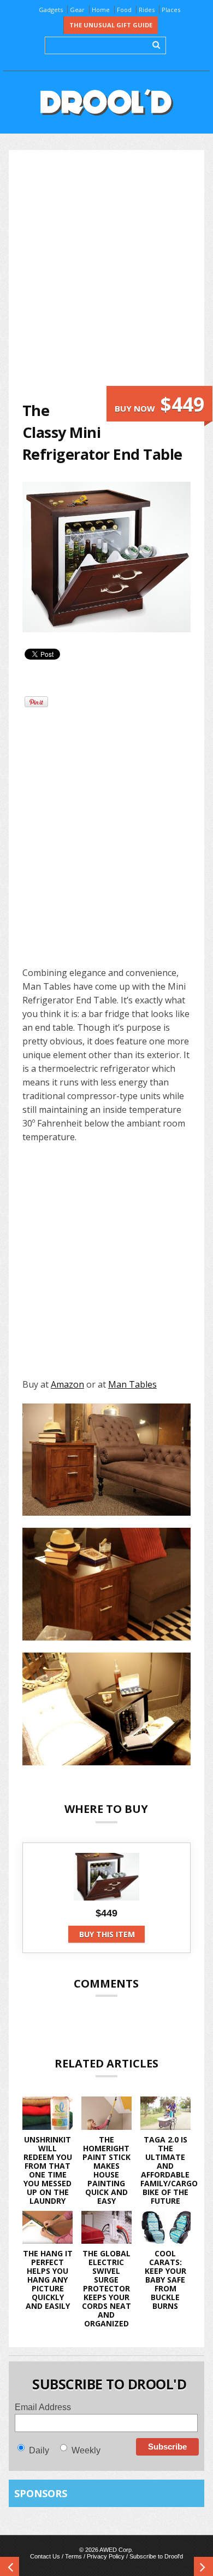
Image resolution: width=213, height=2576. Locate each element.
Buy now (159, 404)
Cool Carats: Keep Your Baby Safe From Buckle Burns (165, 2280)
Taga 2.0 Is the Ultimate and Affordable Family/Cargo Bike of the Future (169, 2170)
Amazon (67, 1384)
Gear (77, 10)
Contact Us (45, 2556)
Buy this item (107, 1934)
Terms (73, 2556)
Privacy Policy (106, 2556)
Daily (39, 2450)
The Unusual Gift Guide (111, 25)
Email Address (43, 2407)
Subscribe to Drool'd (156, 2556)
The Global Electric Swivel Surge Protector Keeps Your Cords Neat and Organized (106, 2288)
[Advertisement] (106, 275)
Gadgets (51, 10)
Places (171, 10)
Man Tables (132, 1384)
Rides (147, 10)
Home (101, 10)
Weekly (86, 2450)
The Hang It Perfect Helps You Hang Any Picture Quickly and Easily (48, 2280)
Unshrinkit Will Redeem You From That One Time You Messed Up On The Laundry (48, 2170)
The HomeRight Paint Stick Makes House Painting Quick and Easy (106, 2170)
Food (124, 10)
